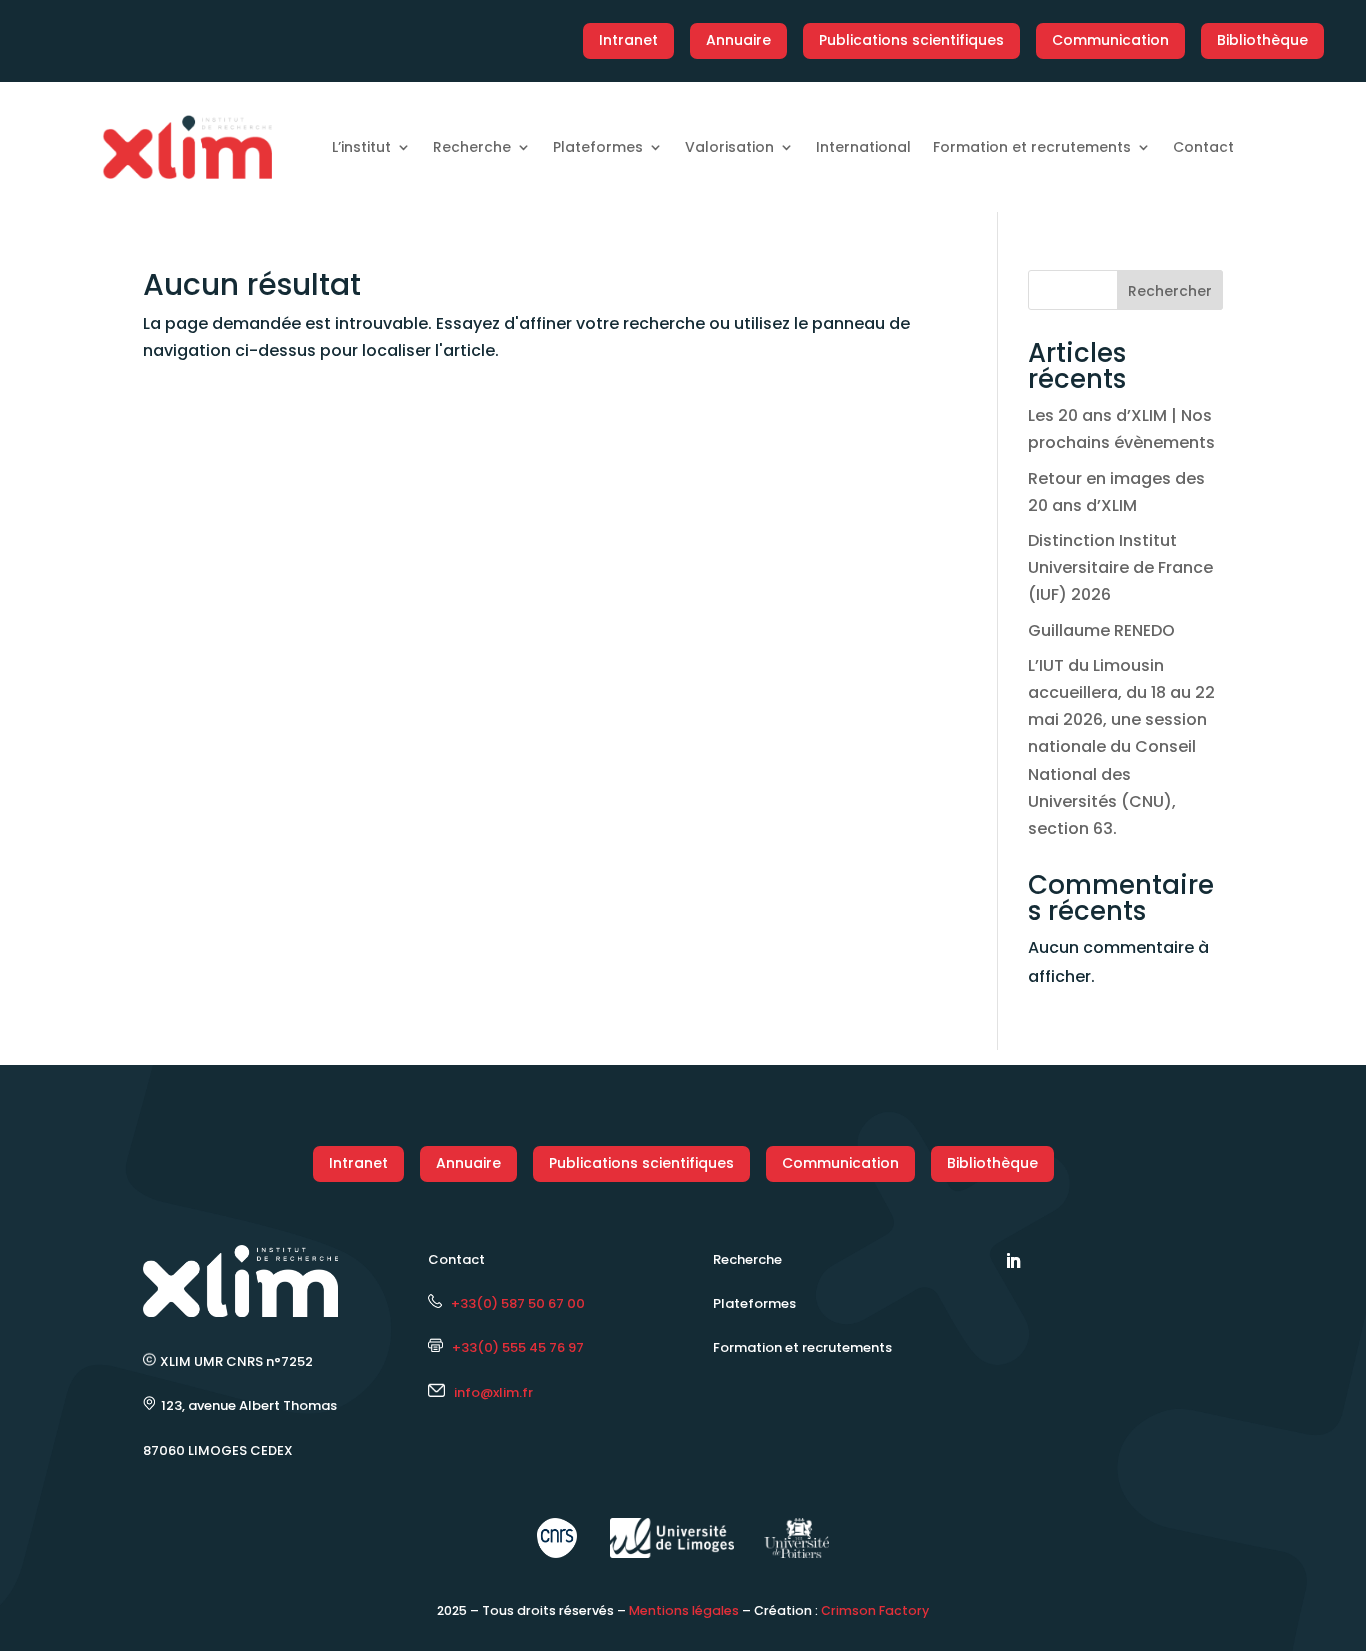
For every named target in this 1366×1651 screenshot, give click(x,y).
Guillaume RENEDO (1101, 630)
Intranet (628, 40)
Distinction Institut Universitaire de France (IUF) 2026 (1120, 567)
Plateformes (598, 147)
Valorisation (729, 147)
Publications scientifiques (911, 40)
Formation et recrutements (1032, 147)
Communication (1110, 40)
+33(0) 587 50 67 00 (513, 1303)
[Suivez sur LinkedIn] (1013, 1261)
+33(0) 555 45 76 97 (513, 1347)
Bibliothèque (1262, 40)
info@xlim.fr (493, 1392)
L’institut (361, 147)
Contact (1203, 147)
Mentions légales (684, 1610)
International (863, 147)
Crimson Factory (875, 1610)
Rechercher (1170, 291)
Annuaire (738, 40)
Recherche (472, 147)
